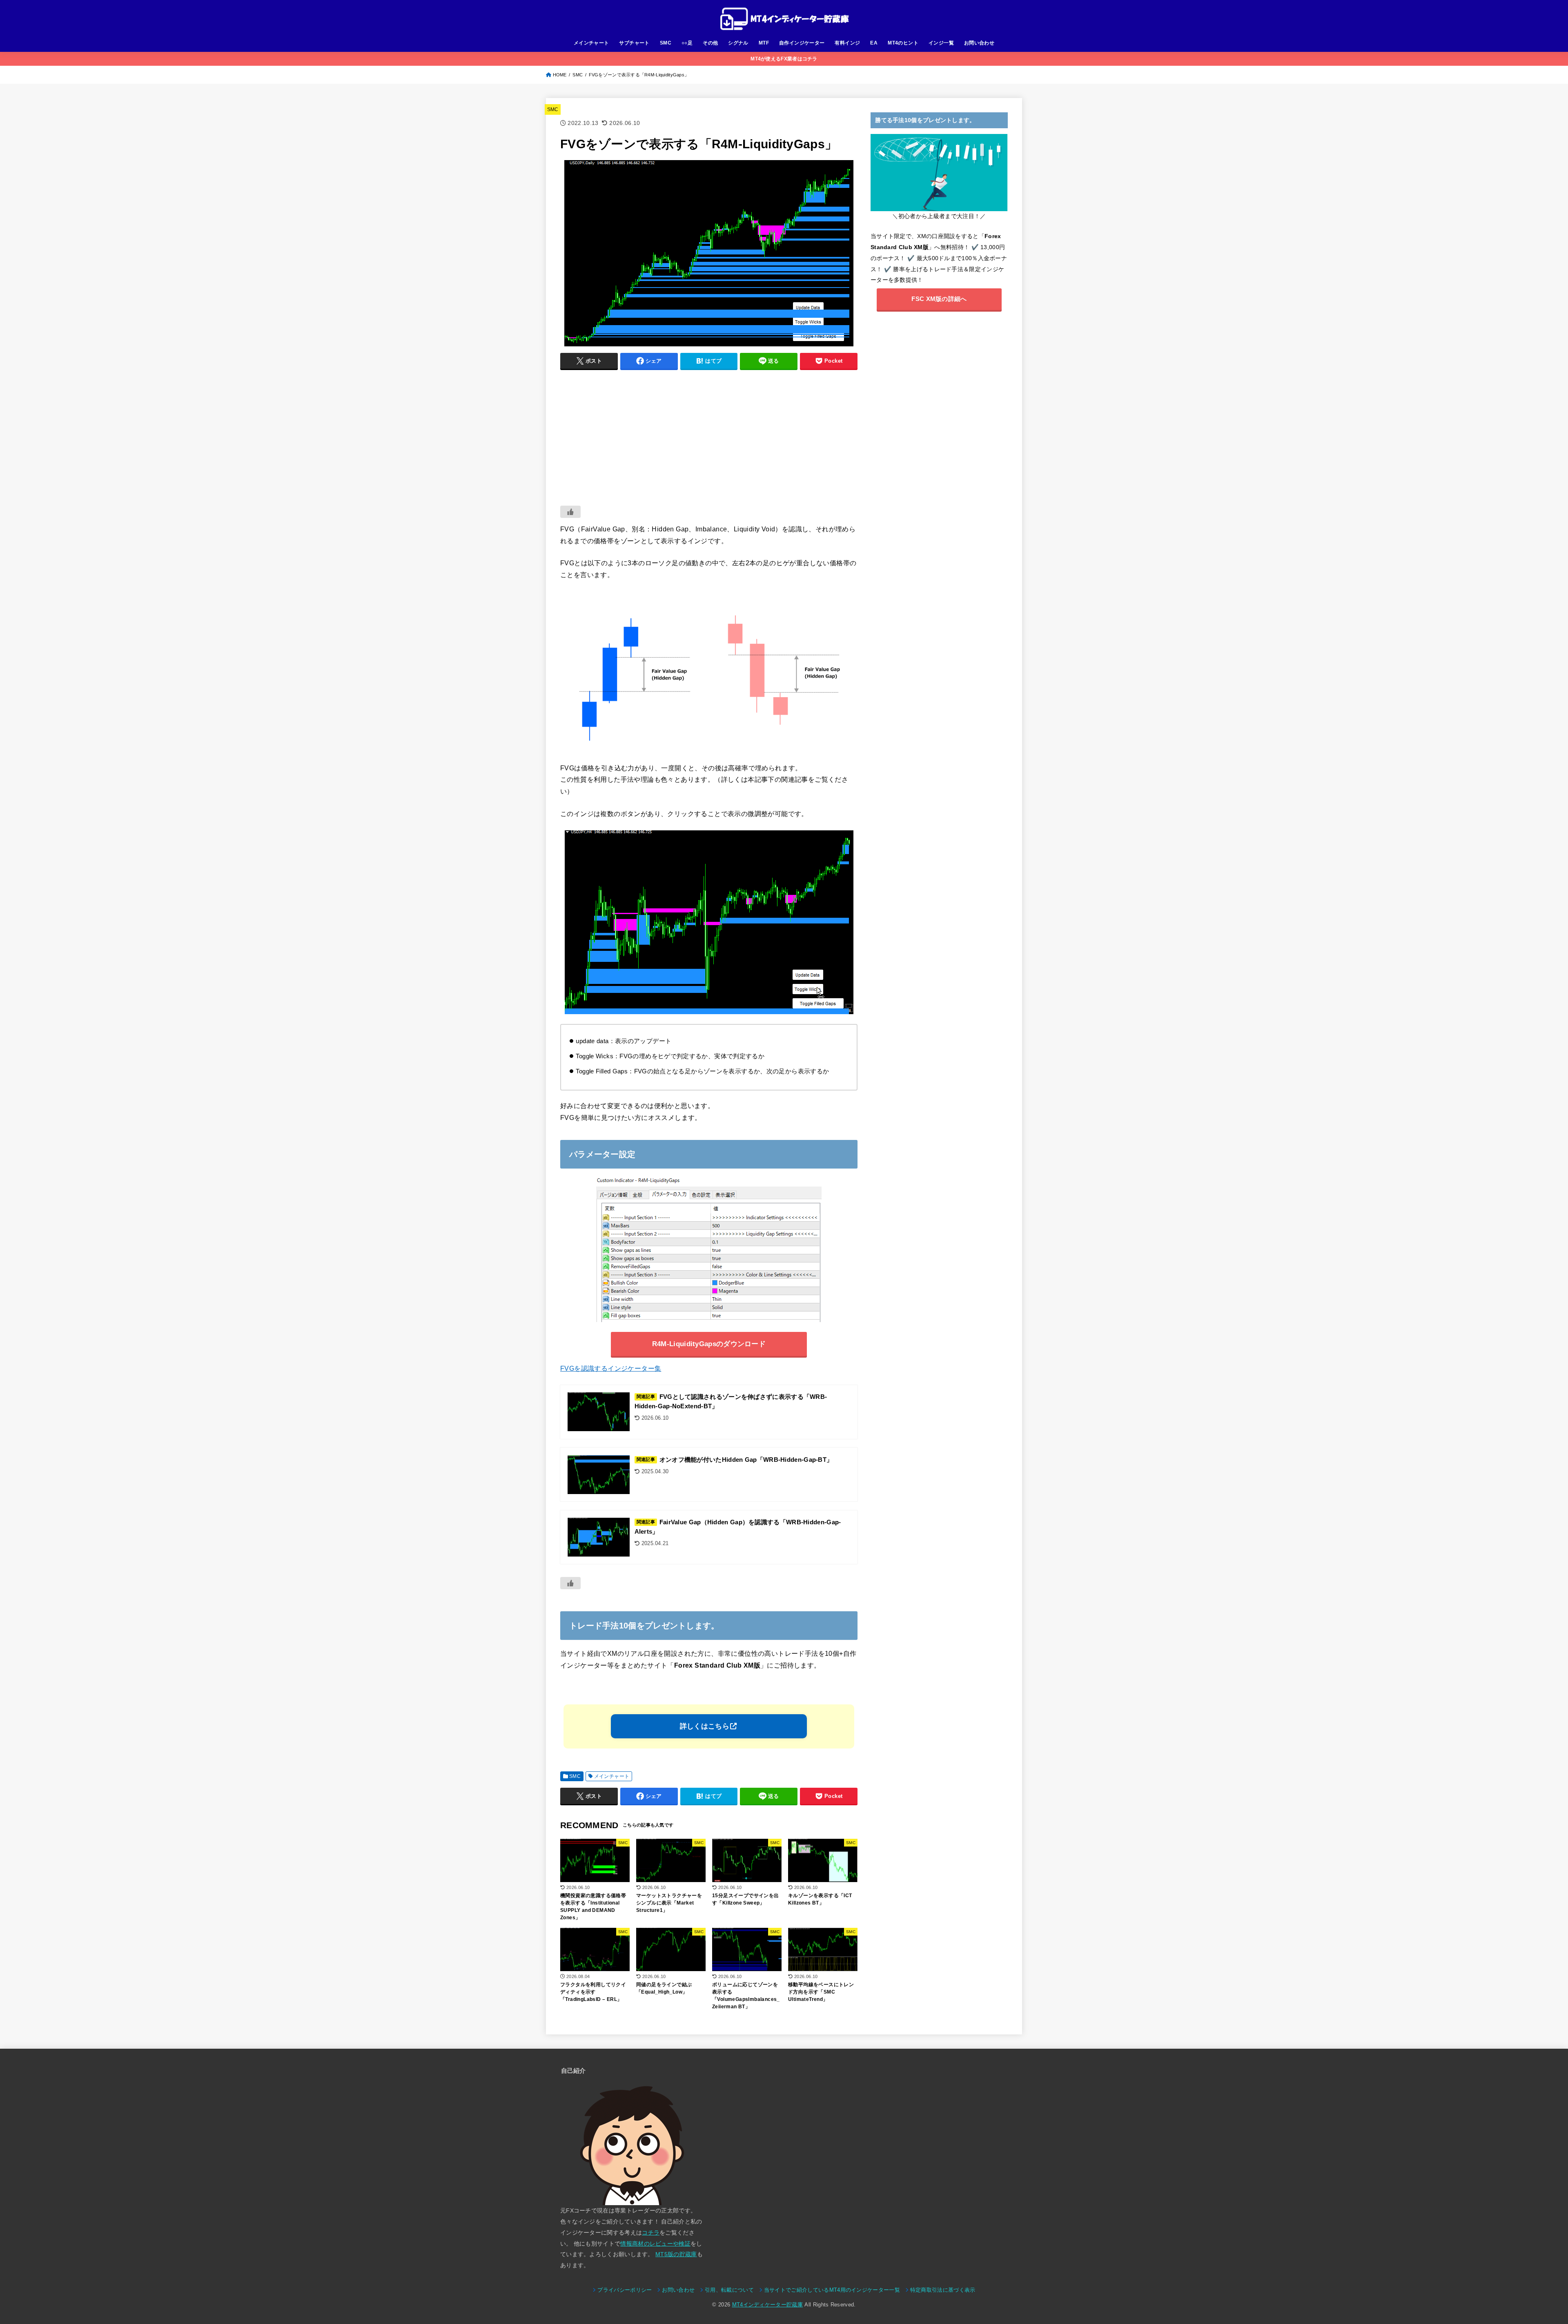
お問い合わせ (979, 43)
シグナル (738, 43)
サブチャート (634, 43)
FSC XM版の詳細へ (939, 299)
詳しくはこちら (705, 1726)
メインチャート (591, 43)
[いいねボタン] (570, 512)
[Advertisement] (709, 434)
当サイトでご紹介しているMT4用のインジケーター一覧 (832, 2290)
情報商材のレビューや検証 (655, 2244)
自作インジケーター (802, 43)
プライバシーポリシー (625, 2290)
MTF (764, 43)
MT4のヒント (903, 43)
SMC (666, 43)
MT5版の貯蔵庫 (676, 2254)
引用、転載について (729, 2290)
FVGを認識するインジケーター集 (611, 1368)
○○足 (687, 43)
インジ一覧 (941, 43)
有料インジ (847, 43)
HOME (560, 75)
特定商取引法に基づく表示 (943, 2290)
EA (874, 43)
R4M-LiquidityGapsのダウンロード (709, 1344)
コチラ (651, 2233)
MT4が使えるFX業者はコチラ (784, 59)
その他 (710, 43)
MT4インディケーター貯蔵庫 (767, 2305)
